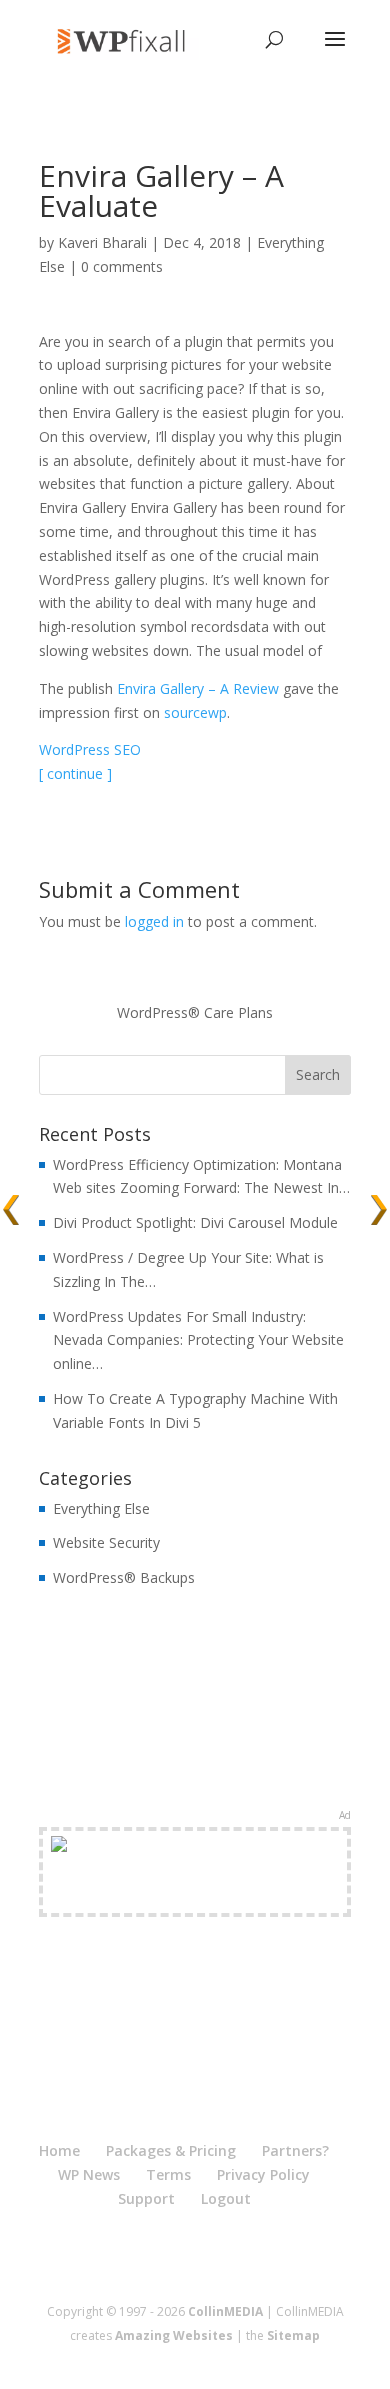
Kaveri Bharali (102, 242)
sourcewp (195, 712)
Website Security (106, 1542)
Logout (226, 2198)
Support (146, 2198)
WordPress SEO (90, 749)
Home (59, 2150)
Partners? (295, 2150)
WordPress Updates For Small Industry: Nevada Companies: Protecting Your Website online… (198, 1340)
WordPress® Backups (124, 1577)
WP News (89, 2174)
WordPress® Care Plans (195, 1012)
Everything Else (101, 1508)
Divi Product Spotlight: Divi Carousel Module (195, 1222)
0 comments (122, 266)
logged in (154, 921)
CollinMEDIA (225, 2311)
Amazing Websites (174, 2335)
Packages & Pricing (171, 2150)
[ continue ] (75, 773)
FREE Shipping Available (195, 1895)
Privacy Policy (263, 2174)
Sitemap (293, 2335)
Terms (168, 2174)
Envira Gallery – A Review (198, 688)
